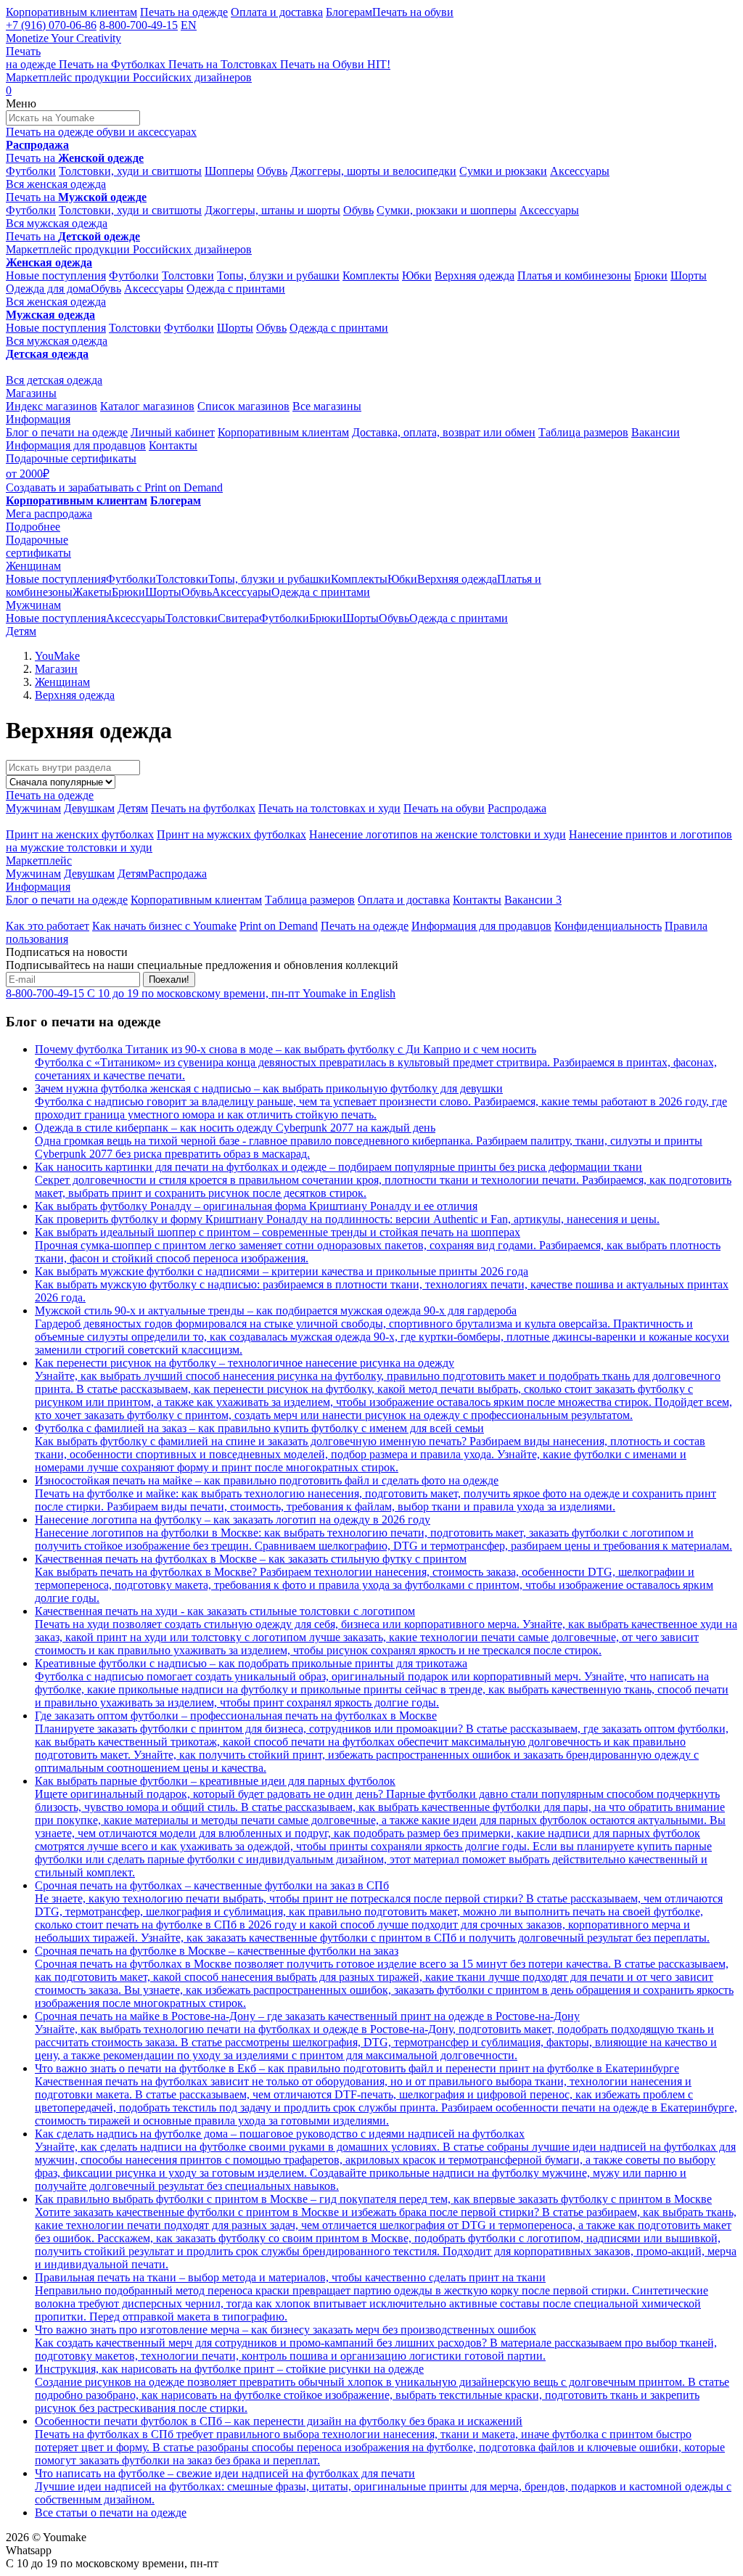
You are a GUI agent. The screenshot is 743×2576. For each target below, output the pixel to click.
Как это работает (48, 926)
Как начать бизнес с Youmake (164, 926)
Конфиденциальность (608, 926)
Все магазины (327, 406)
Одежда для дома (48, 289)
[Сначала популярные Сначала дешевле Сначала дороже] (61, 781)
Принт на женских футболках (80, 834)
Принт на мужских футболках (231, 834)
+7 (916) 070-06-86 (51, 25)
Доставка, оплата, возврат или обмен (444, 432)
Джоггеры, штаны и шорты (272, 210)
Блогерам (349, 12)
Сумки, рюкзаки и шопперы (447, 210)
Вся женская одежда (56, 184)
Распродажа (517, 808)
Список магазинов (243, 406)
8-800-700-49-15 (139, 25)
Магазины (31, 393)
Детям (21, 631)
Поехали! (169, 980)
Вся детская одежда (54, 380)
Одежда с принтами (236, 289)
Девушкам (89, 808)
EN (189, 25)
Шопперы (229, 171)
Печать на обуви (413, 12)
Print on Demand (279, 926)
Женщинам (33, 566)
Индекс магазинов (52, 406)
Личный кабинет (173, 432)
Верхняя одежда (475, 275)
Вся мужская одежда (57, 223)
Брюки (651, 275)
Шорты (689, 275)
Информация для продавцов (76, 445)
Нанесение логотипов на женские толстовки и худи (438, 834)
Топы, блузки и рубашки (278, 275)
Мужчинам (33, 605)
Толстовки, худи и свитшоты (130, 171)
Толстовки (188, 275)
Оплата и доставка (277, 12)
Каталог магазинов (147, 406)
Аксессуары (580, 171)
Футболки (31, 171)
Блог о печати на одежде (67, 432)
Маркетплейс (39, 860)
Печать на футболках (203, 808)
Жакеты (92, 592)
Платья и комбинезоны (574, 275)
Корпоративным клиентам (71, 12)
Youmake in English (349, 993)
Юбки (417, 275)
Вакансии (656, 432)
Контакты (173, 445)
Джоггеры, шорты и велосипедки (373, 171)
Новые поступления (56, 275)
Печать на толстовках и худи (329, 808)
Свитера (238, 618)
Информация (38, 419)
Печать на (75, 158)
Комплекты (371, 275)
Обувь (272, 171)
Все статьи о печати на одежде (111, 2512)
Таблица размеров (583, 432)
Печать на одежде (184, 12)
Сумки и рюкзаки (503, 171)
